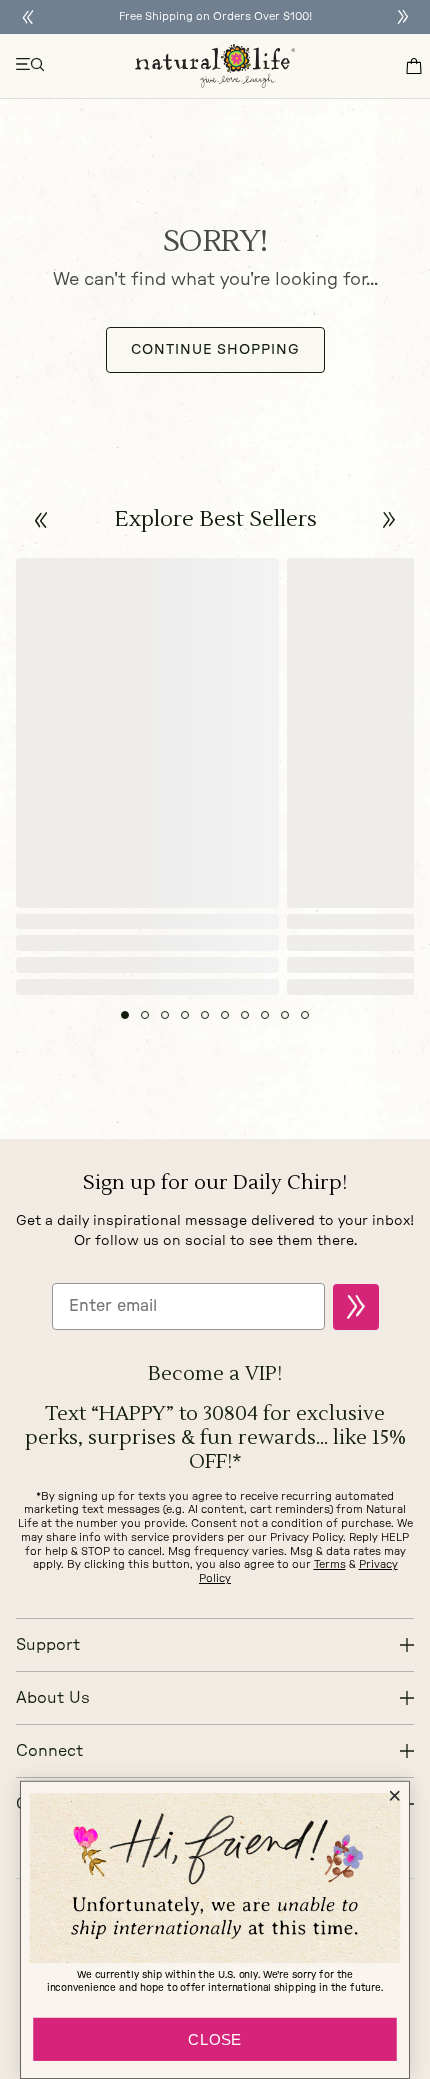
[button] (41, 520)
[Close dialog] (394, 1796)
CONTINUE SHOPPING (215, 350)
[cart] (414, 66)
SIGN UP (356, 1307)
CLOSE (215, 2040)
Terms (330, 1564)
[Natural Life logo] (215, 66)
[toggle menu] (31, 66)
